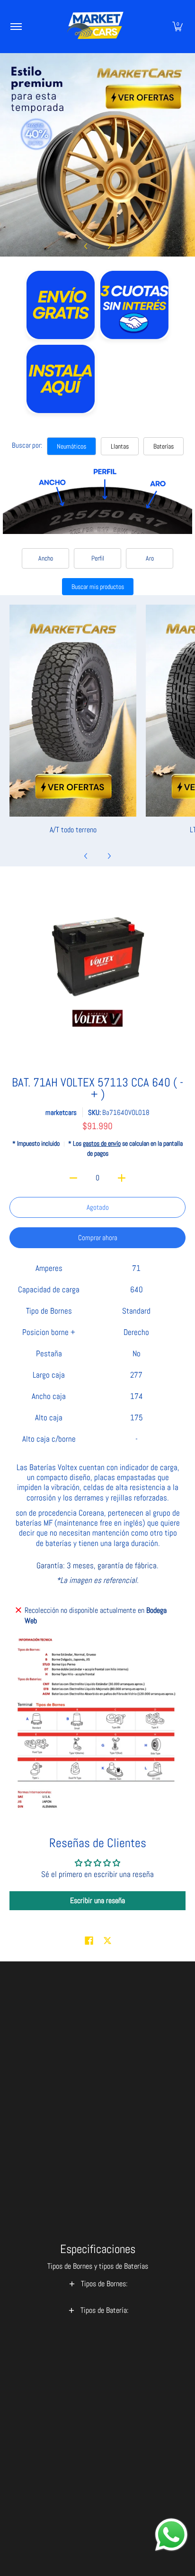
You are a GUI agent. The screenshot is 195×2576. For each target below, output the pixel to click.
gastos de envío (102, 1144)
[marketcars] (96, 27)
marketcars (61, 1112)
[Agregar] (122, 1178)
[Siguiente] (109, 246)
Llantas (120, 446)
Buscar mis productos (98, 587)
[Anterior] (86, 246)
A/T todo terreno (73, 830)
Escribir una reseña (97, 1900)
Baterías (164, 446)
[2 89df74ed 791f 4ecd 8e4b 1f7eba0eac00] (97, 155)
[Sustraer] (74, 1178)
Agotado (98, 1207)
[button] (177, 27)
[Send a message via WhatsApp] (171, 2535)
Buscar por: (27, 445)
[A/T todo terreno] (73, 711)
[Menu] (16, 27)
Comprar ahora (98, 1237)
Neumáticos (71, 446)
